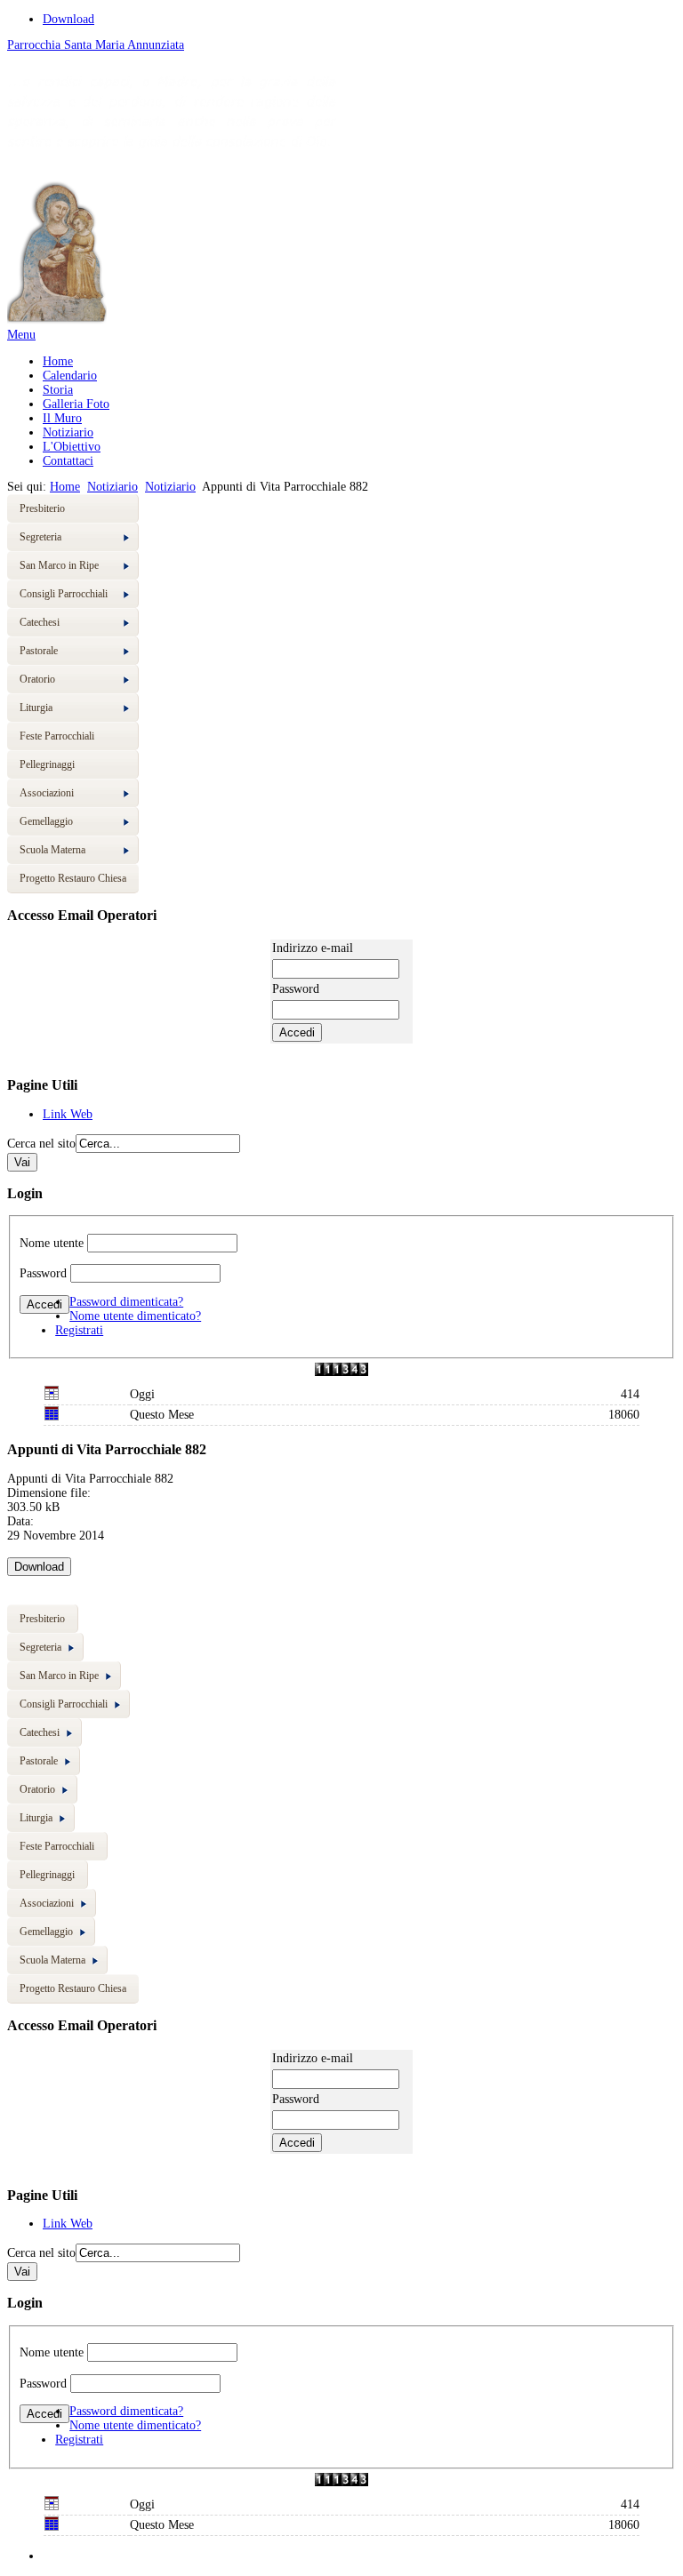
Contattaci (68, 461)
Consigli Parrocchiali (64, 594)
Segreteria (40, 537)
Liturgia (36, 708)
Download (68, 19)
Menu (21, 335)
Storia (58, 390)
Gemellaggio (46, 821)
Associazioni (47, 793)
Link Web (68, 1114)
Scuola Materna (52, 850)
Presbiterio (42, 508)
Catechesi (40, 622)
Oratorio (37, 679)
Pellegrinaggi (47, 764)
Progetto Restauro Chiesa (73, 878)
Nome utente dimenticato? (135, 1316)
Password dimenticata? (126, 1302)
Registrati (79, 1330)
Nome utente (52, 1243)
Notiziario (68, 432)
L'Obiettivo (72, 447)
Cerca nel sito (41, 1144)
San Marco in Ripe (59, 565)
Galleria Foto (76, 404)
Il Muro (62, 418)
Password (43, 1273)
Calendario (70, 376)
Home (58, 361)
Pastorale (39, 651)
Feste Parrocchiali (57, 736)
